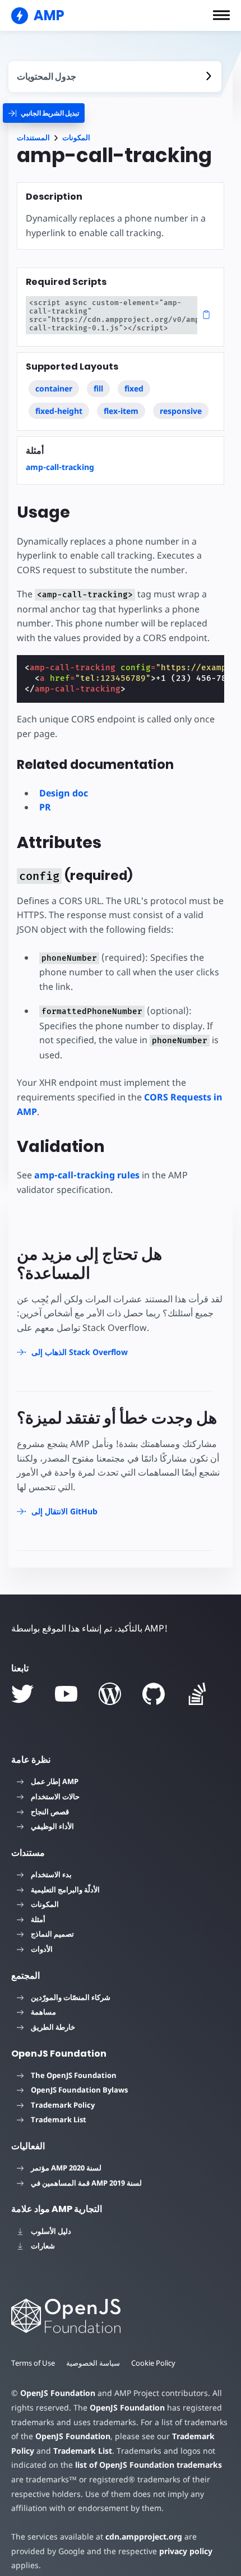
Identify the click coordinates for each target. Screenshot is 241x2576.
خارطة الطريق (53, 2027)
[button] (221, 15)
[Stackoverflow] (197, 1694)
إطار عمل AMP (55, 1781)
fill (98, 388)
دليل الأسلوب (51, 2231)
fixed (134, 388)
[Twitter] (22, 1694)
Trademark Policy (63, 2105)
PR (45, 807)
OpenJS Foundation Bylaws (79, 2090)
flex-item (121, 411)
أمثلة (38, 1919)
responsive (181, 411)
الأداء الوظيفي (52, 1826)
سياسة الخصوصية (93, 2363)
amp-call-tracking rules (87, 1175)
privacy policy (186, 2551)
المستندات (33, 138)
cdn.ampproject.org (144, 2536)
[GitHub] (154, 1694)
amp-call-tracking (60, 467)
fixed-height (59, 411)
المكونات (76, 138)
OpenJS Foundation (58, 2393)
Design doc (64, 793)
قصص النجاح (50, 1812)
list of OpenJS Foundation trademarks (149, 2465)
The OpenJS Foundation (74, 2075)
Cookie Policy (153, 2363)
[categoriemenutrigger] (44, 113)
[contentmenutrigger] (115, 77)
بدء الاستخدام (51, 1874)
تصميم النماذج (52, 1934)
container (54, 388)
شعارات (43, 2246)
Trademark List (59, 2119)
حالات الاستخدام (55, 1796)
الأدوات (42, 1949)
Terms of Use (33, 2363)
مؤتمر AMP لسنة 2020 (66, 2168)
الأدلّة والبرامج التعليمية (65, 1890)
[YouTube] (66, 1694)
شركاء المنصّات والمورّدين (71, 1997)
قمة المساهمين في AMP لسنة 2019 (86, 2183)
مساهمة (43, 2012)
